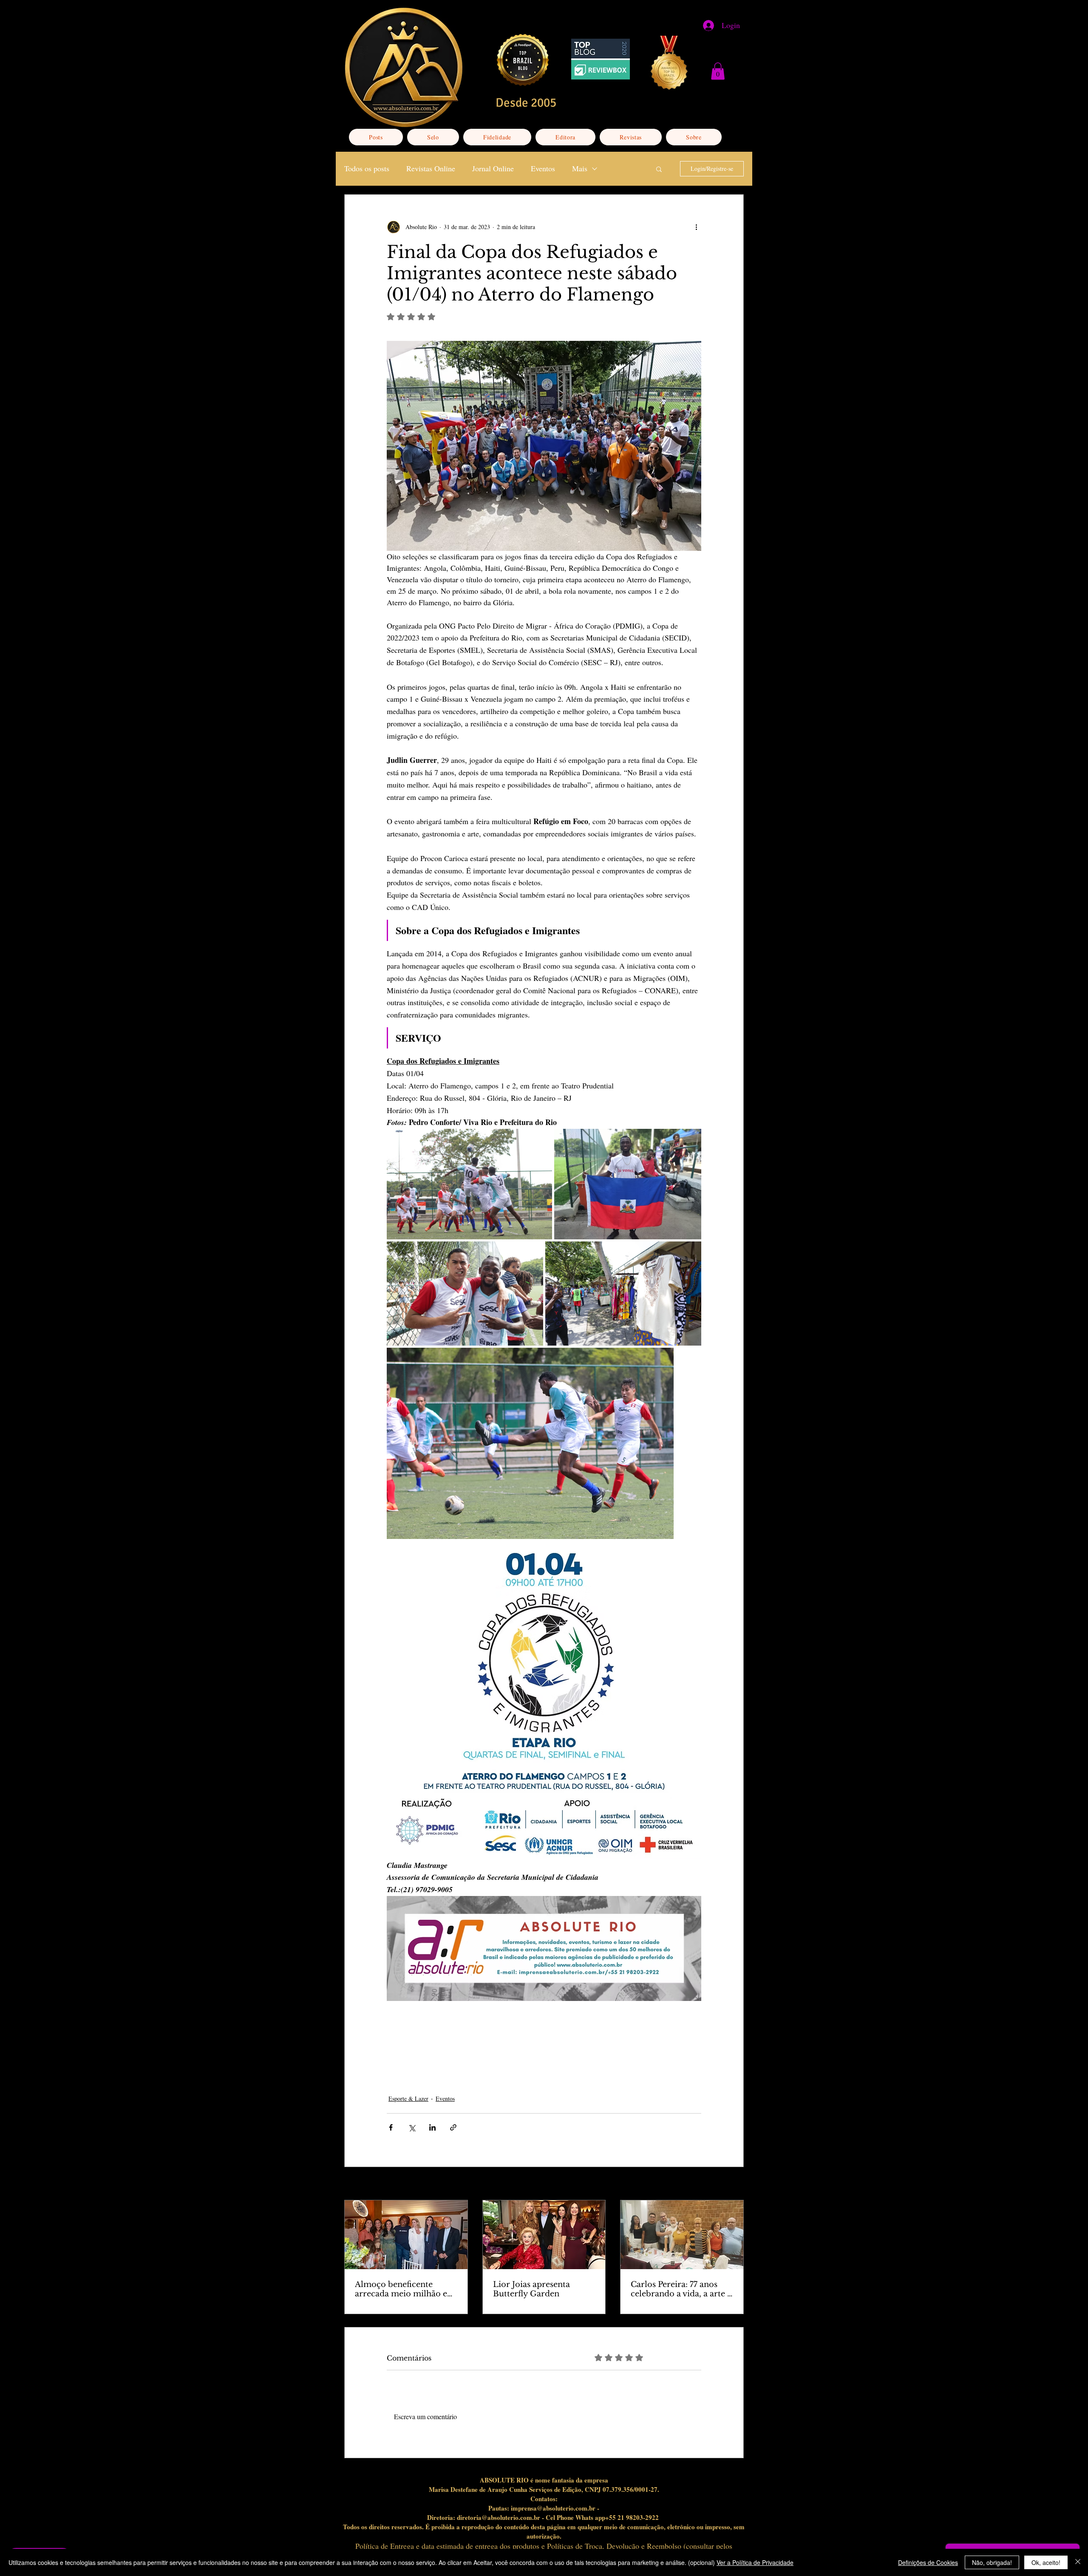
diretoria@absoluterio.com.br (499, 2517)
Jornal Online (493, 168)
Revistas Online (431, 168)
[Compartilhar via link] (453, 2127)
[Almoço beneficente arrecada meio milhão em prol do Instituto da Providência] (406, 2235)
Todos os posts (367, 168)
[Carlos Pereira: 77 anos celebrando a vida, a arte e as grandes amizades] (682, 2235)
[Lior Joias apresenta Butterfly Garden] (544, 2235)
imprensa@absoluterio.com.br (553, 2508)
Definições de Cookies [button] (928, 2562)
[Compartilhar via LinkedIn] (432, 2127)
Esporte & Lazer (408, 2098)
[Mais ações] (696, 227)
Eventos (543, 168)
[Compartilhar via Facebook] (391, 2127)
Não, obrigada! (992, 2562)
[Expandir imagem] (469, 1184)
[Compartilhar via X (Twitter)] (412, 2127)
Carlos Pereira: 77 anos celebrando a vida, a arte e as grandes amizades (681, 2289)
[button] (718, 71)
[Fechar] (1078, 2562)
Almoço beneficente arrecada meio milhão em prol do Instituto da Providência (405, 2289)
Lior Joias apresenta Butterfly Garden (531, 2289)
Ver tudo (733, 2184)
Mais (580, 168)
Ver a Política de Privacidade (755, 2562)
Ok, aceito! (1046, 2562)
